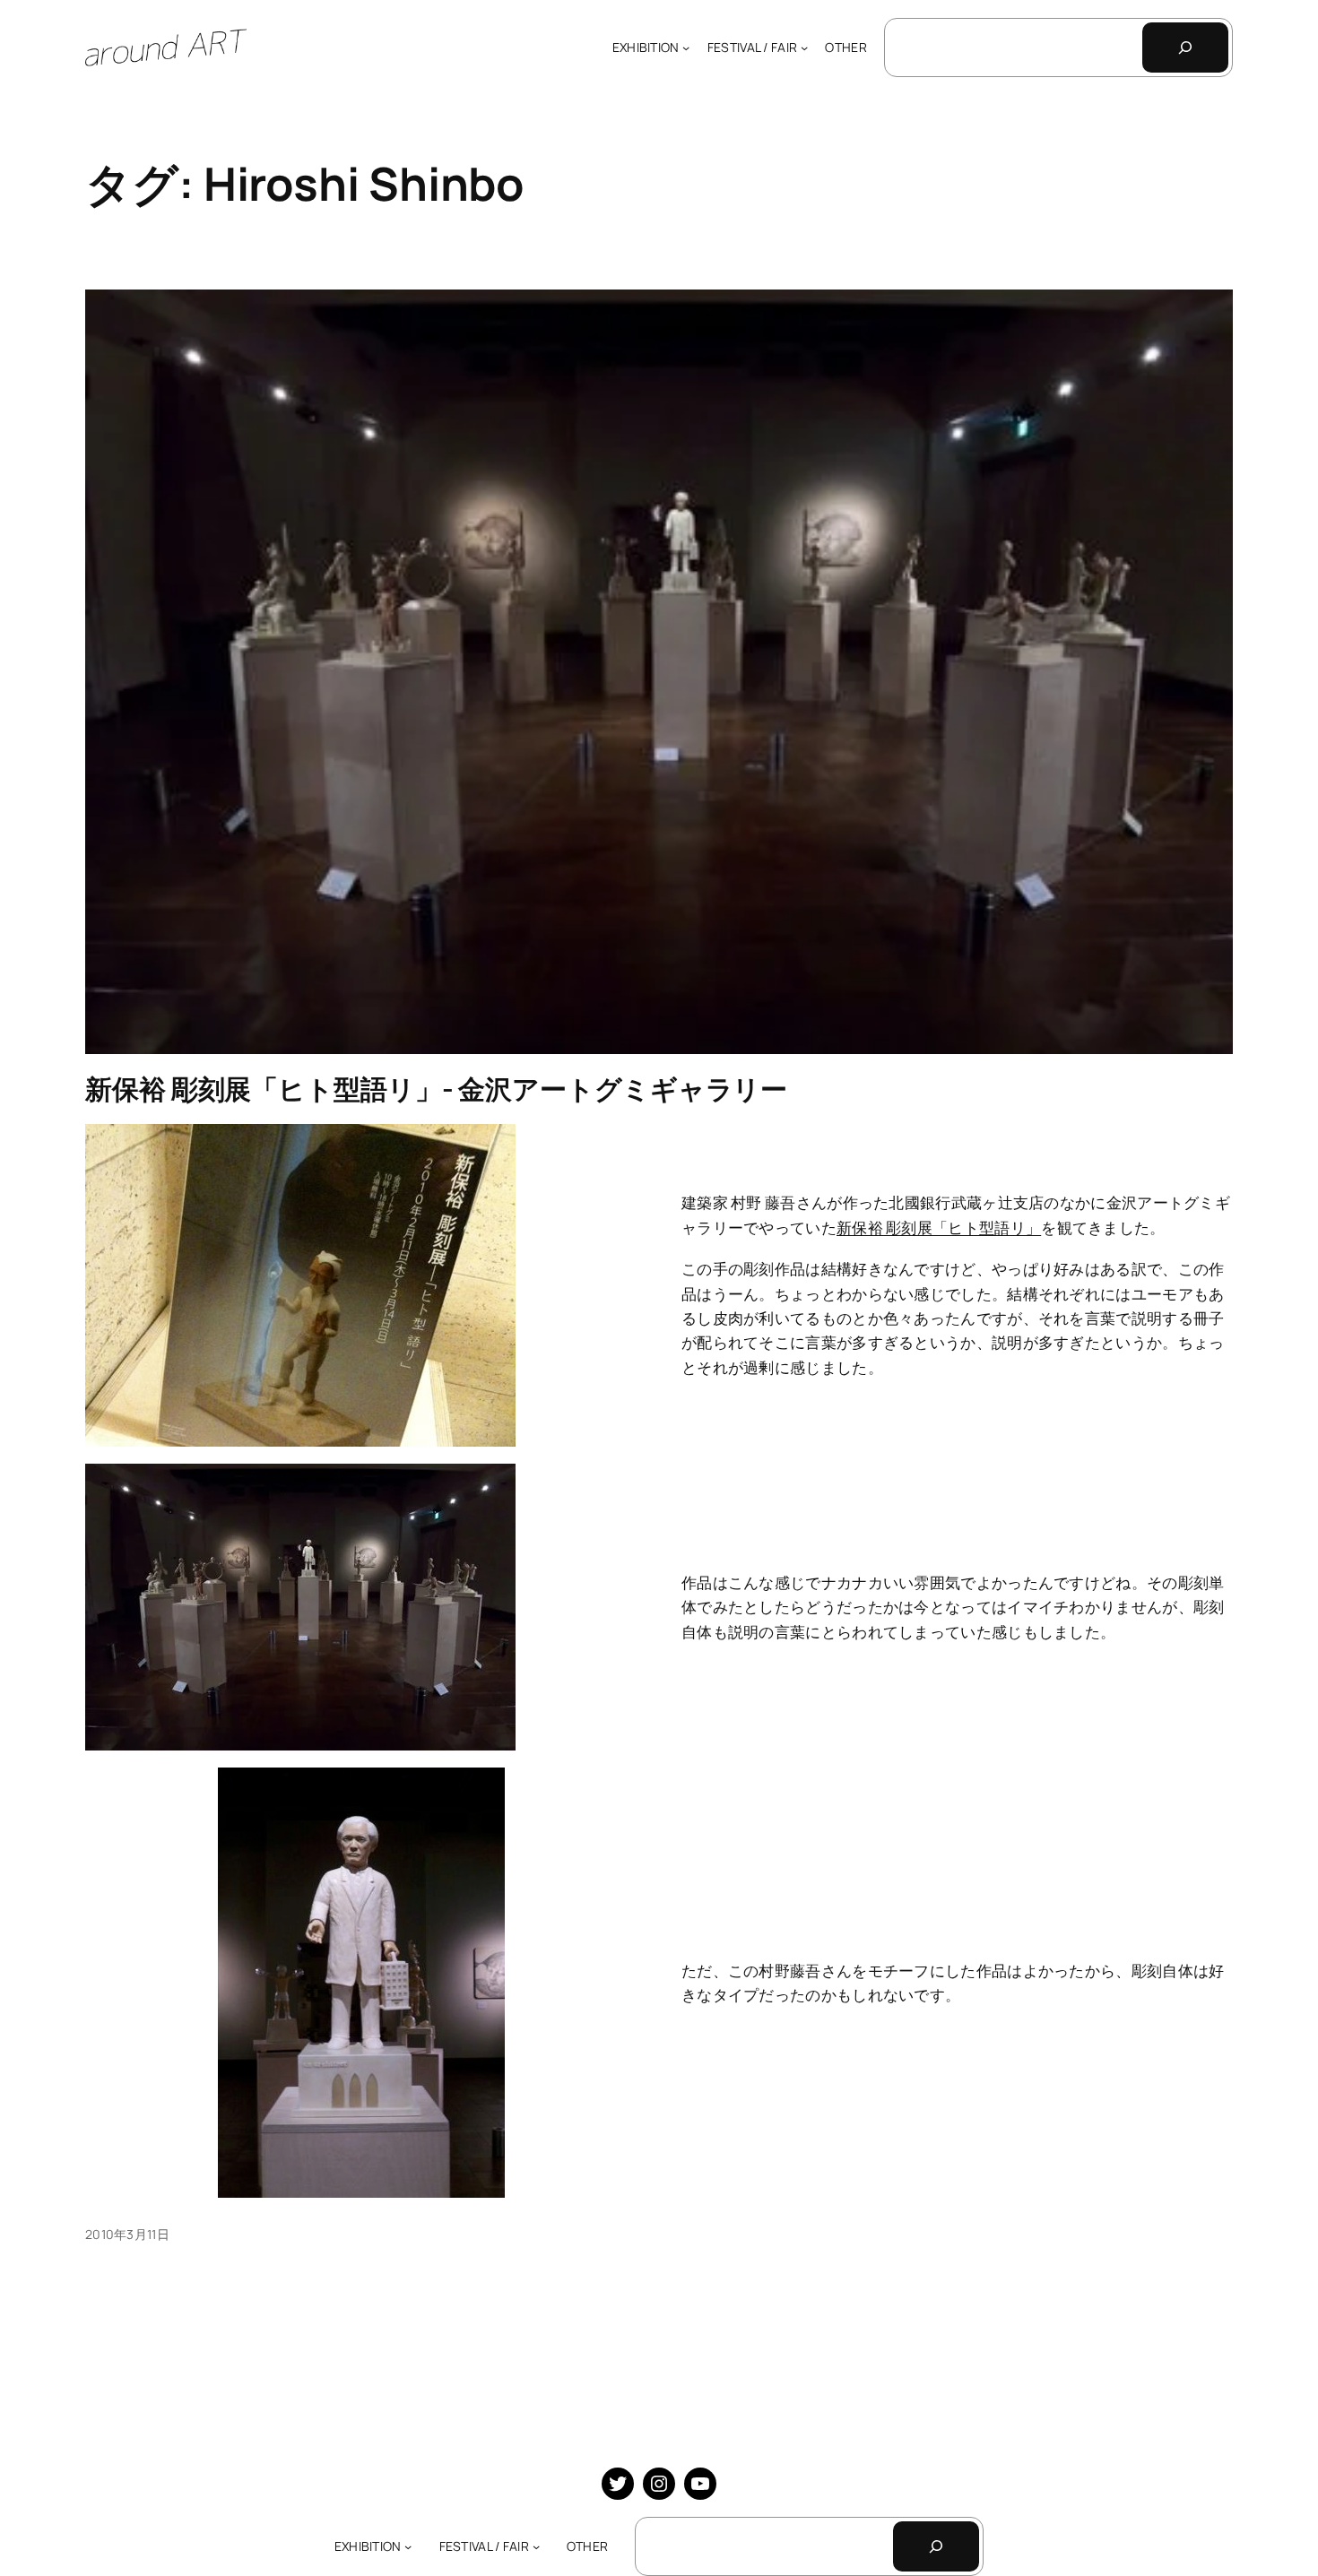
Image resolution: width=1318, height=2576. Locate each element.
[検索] (1185, 48)
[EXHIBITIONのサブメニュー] (686, 48)
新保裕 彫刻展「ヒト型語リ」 (939, 1227)
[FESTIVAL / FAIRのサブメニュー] (804, 48)
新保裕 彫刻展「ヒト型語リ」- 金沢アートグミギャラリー (436, 1089)
